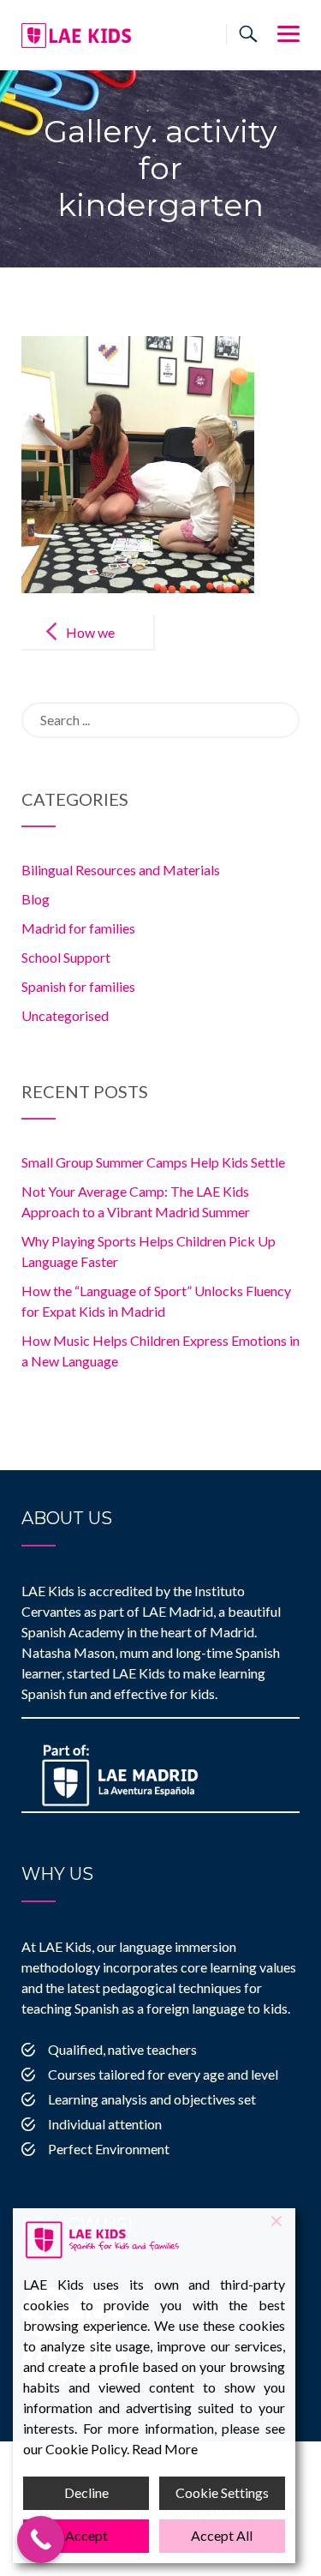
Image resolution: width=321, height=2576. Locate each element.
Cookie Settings (222, 2492)
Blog (36, 899)
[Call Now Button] (41, 2540)
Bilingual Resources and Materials (121, 870)
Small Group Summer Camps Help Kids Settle (153, 1162)
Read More (165, 2449)
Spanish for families (78, 986)
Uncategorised (65, 1015)
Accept (86, 2535)
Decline (86, 2492)
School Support (66, 957)
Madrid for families (78, 928)
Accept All (222, 2535)
